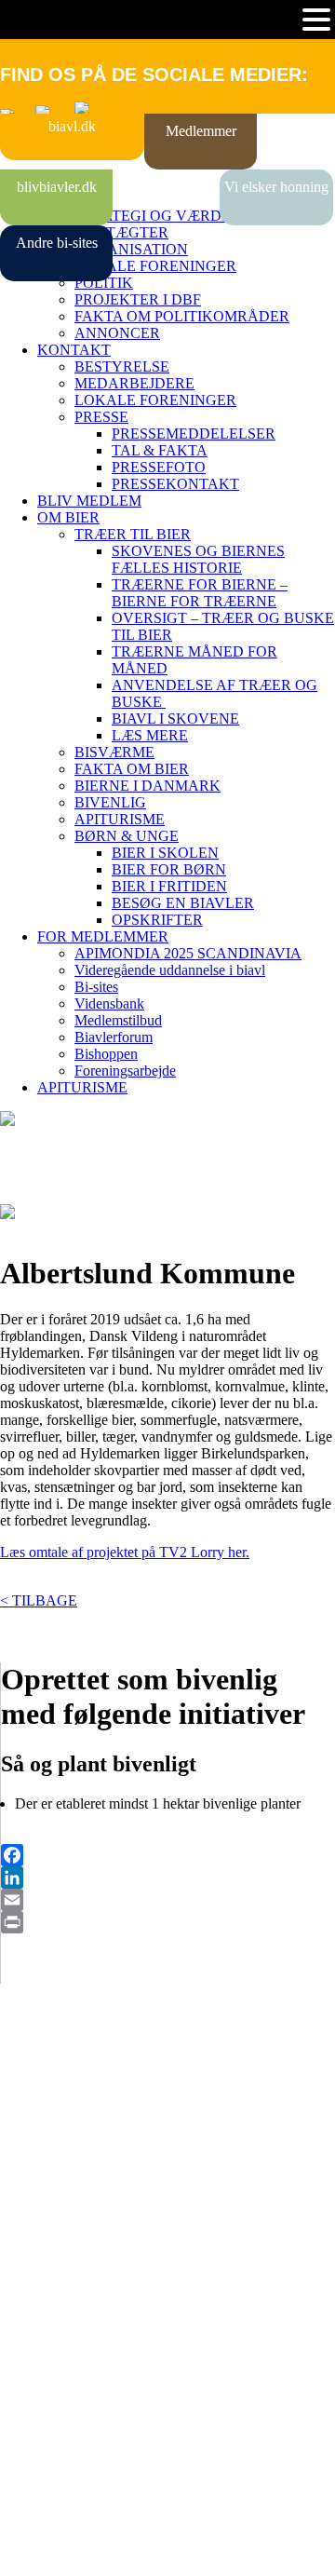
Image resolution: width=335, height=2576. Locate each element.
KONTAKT (74, 350)
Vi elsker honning (276, 187)
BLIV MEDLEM (89, 501)
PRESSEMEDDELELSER (194, 434)
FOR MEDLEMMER (103, 936)
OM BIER (68, 517)
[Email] (168, 1900)
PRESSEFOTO (159, 467)
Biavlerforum (114, 1037)
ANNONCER (117, 333)
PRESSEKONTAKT (175, 484)
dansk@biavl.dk (94, 2321)
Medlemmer (201, 131)
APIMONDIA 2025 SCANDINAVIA (188, 953)
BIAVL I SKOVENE (175, 719)
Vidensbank (109, 1003)
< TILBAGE (39, 1600)
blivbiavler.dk (57, 187)
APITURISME (120, 819)
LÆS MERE (150, 735)
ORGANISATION (131, 249)
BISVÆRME (114, 752)
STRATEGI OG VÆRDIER (160, 216)
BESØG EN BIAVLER (183, 903)
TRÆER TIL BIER (133, 534)
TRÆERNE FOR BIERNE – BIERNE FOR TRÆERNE (200, 593)
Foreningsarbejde (125, 1071)
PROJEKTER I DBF (138, 299)
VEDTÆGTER (121, 232)
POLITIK (104, 283)
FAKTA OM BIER (132, 769)
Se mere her (37, 2552)
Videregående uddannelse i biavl (170, 970)
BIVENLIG (110, 802)
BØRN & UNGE (127, 836)
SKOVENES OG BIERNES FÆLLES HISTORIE (198, 559)
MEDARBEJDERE (134, 383)
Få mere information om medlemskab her (121, 2129)
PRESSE (101, 417)
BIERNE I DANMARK (147, 786)
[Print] (168, 1922)
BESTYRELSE (122, 366)
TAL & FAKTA (160, 450)
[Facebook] (168, 1855)
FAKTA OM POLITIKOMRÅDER (182, 316)
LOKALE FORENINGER (155, 266)
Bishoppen (106, 1054)
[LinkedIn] (168, 1878)
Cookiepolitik (40, 2145)
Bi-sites (96, 987)
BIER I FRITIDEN (169, 886)
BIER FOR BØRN (169, 869)
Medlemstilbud (118, 1020)
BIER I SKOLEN (165, 853)
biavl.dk (72, 126)
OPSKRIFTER (157, 920)
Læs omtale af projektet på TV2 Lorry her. (125, 1552)
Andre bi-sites (57, 243)
